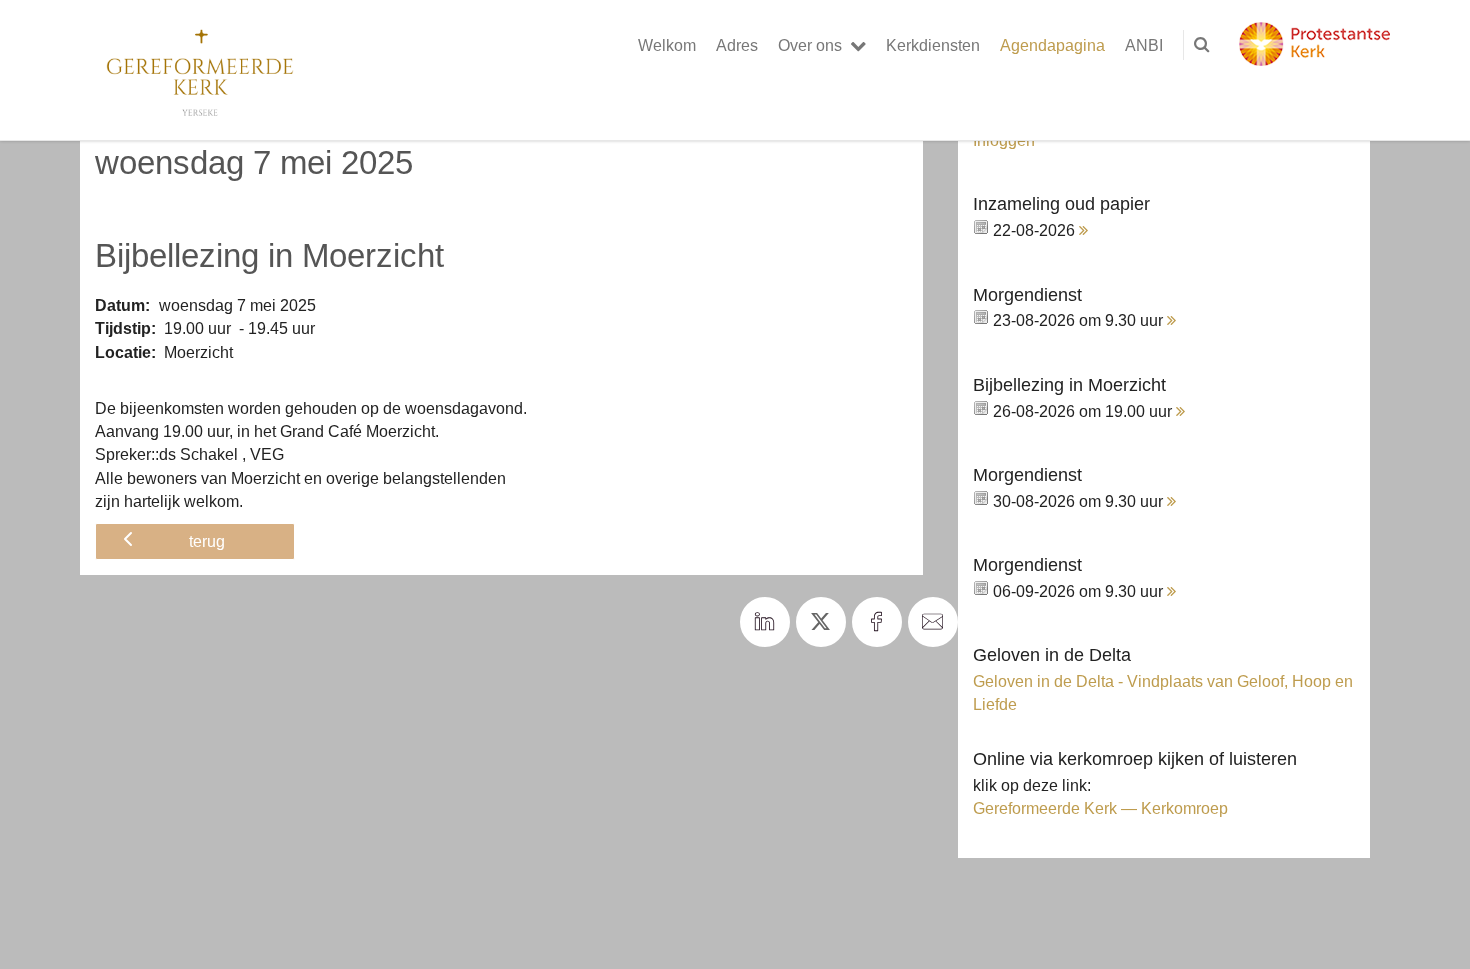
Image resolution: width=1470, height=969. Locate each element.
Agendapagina (1052, 45)
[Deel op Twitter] (821, 622)
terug (207, 541)
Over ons (810, 45)
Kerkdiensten (933, 45)
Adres (737, 45)
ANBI (1144, 45)
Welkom (667, 45)
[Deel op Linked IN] (765, 622)
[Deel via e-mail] (933, 622)
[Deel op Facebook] (877, 622)
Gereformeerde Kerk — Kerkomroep (1100, 808)
